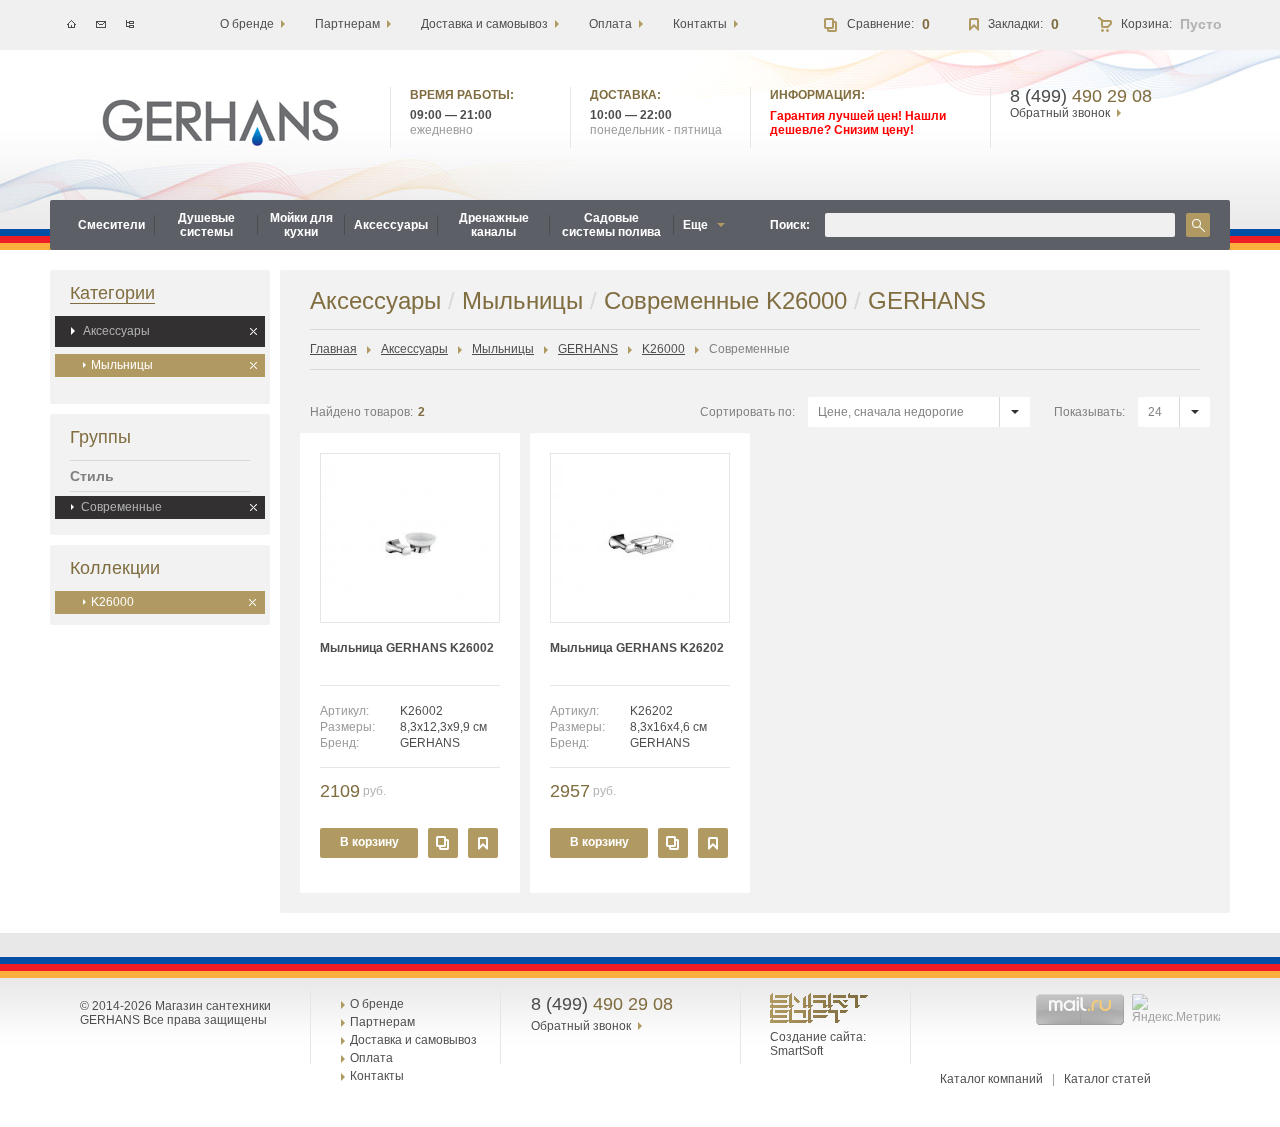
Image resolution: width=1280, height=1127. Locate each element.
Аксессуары (116, 331)
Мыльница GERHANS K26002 (407, 648)
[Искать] (1198, 225)
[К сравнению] (443, 843)
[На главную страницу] (220, 123)
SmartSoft (796, 1051)
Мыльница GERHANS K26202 (637, 648)
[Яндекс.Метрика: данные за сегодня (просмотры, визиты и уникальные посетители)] (1178, 1009)
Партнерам (382, 1022)
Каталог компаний (991, 1079)
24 (1155, 412)
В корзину (369, 842)
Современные (121, 507)
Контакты (377, 1076)
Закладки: (1015, 24)
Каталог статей (1107, 1079)
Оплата (371, 1058)
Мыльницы (122, 365)
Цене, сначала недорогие (891, 412)
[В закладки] (483, 843)
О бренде (377, 1004)
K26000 (112, 602)
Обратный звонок (1060, 113)
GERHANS (588, 349)
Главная (333, 349)
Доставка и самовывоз (413, 1040)
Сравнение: (880, 24)
